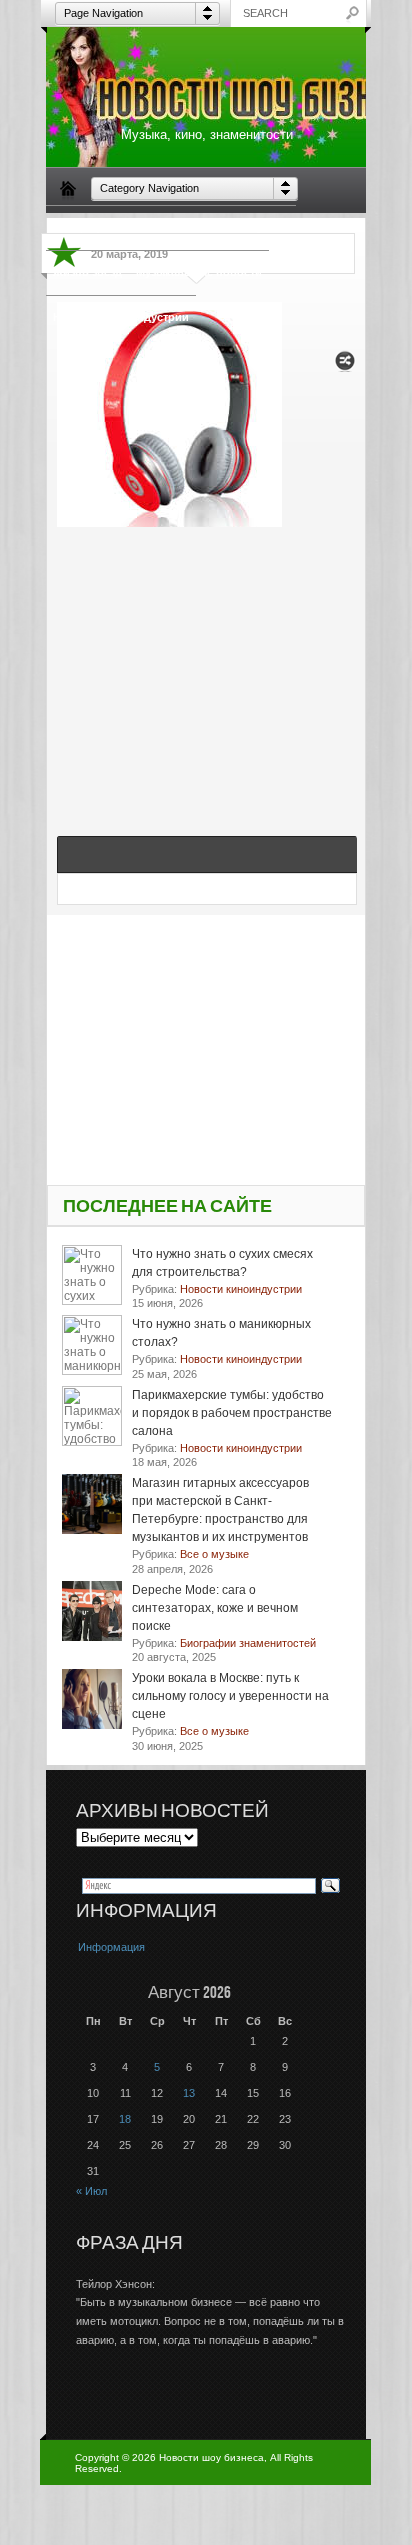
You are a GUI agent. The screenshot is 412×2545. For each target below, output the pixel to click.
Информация (111, 1947)
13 (189, 2093)
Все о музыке (252, 227)
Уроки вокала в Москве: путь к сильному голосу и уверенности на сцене (230, 1696)
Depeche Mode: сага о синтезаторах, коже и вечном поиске (215, 1608)
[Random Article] (345, 366)
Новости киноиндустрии (121, 317)
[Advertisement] (207, 660)
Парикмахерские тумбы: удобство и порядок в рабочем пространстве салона (232, 1413)
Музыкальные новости (199, 272)
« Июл (91, 2191)
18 (125, 2119)
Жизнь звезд (87, 272)
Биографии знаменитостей (127, 227)
